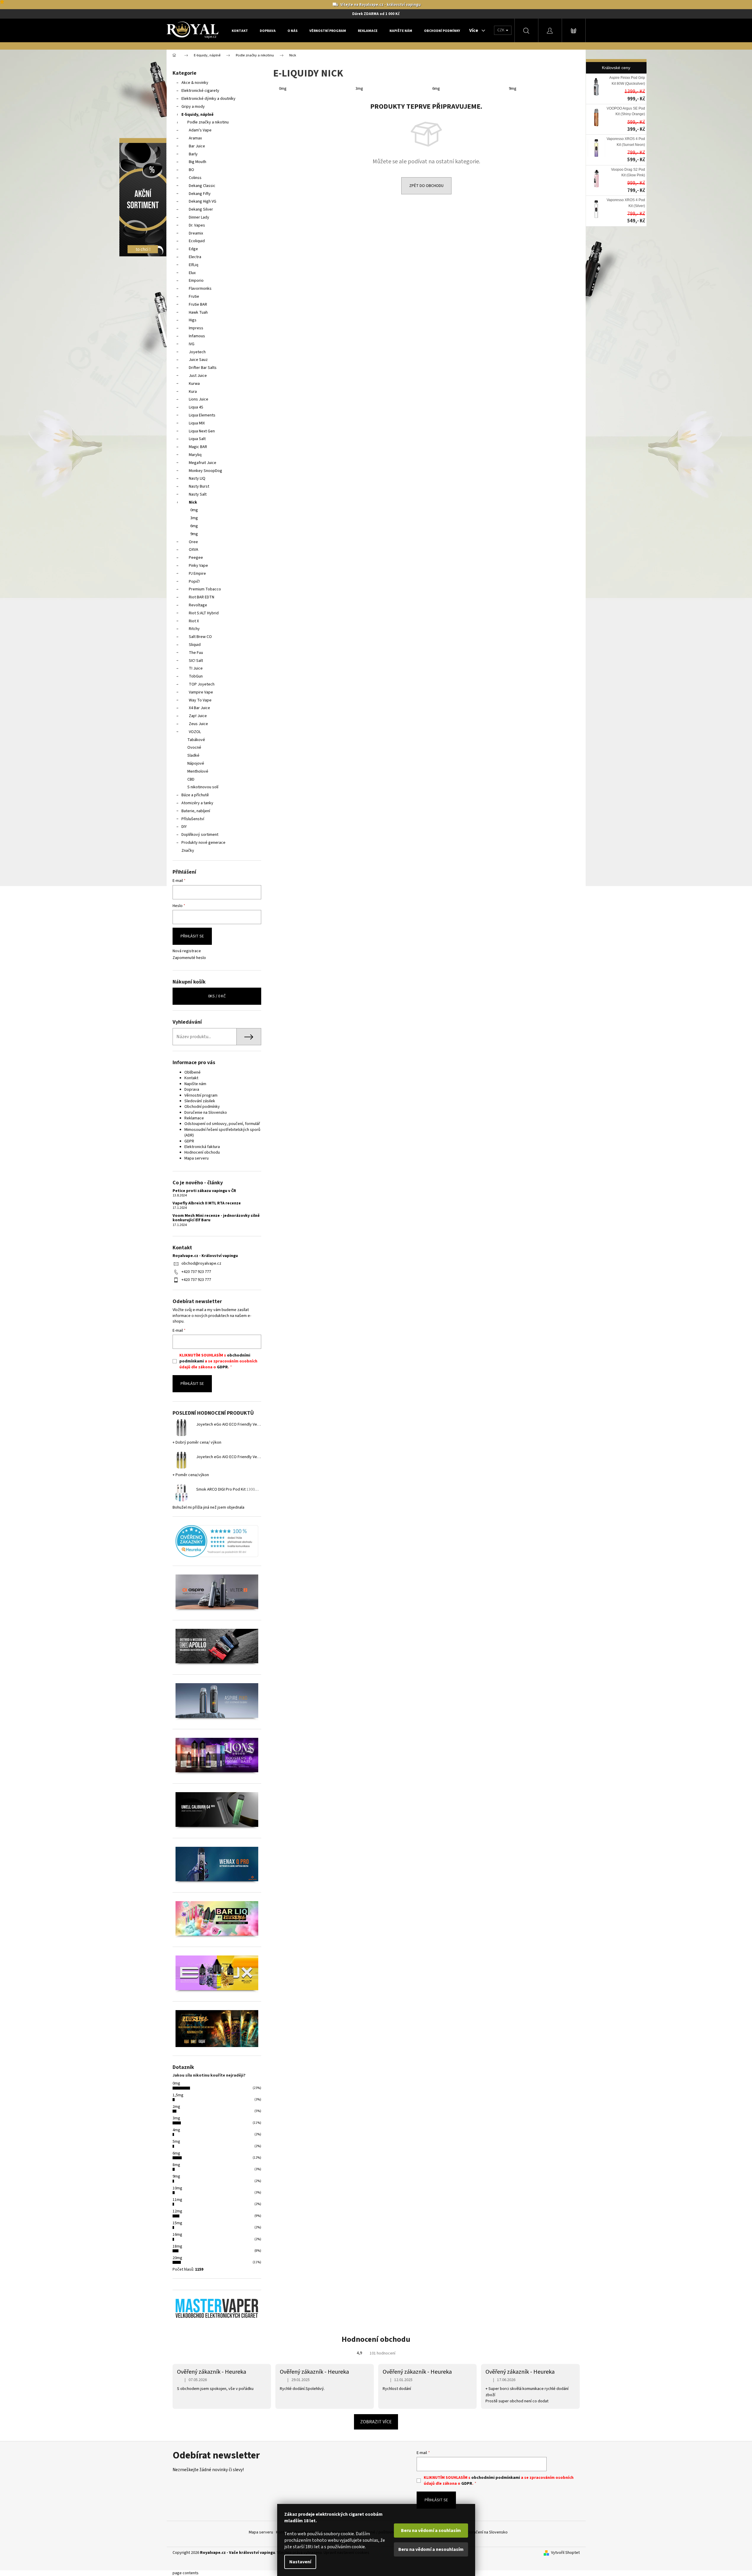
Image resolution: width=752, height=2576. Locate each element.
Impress (196, 328)
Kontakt (191, 1078)
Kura (193, 392)
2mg (176, 2107)
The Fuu (196, 653)
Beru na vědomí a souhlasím (431, 2531)
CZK (501, 30)
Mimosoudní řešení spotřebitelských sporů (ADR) (222, 1133)
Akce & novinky (195, 83)
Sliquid (195, 645)
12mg (177, 2211)
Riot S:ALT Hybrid (204, 613)
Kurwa (194, 384)
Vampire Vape (201, 692)
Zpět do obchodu (426, 186)
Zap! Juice (198, 716)
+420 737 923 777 (196, 1272)
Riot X (194, 621)
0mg (194, 510)
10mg (177, 2188)
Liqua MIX (197, 423)
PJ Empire (197, 574)
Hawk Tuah (198, 312)
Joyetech (197, 352)
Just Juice (198, 376)
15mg (177, 2223)
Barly (193, 154)
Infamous (197, 336)
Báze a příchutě (195, 795)
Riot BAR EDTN (202, 597)
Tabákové (196, 740)
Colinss (195, 178)
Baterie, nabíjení (196, 811)
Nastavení (300, 2562)
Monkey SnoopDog (206, 471)
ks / (217, 996)
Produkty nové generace (203, 843)
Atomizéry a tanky (197, 803)
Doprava (192, 1090)
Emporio (196, 281)
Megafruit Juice (203, 463)
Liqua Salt (197, 439)
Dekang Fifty (200, 194)
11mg (177, 2200)
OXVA (194, 550)
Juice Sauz (198, 360)
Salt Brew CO (200, 637)
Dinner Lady (199, 217)
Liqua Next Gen (202, 431)
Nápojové (196, 763)
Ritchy (194, 629)
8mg (176, 2165)
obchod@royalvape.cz (201, 1263)
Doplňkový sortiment (200, 835)
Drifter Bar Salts (203, 368)
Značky (188, 851)
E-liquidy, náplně (198, 115)
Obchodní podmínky (202, 1107)
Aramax (195, 138)
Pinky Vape (198, 566)
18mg (177, 2246)
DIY (184, 827)
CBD (191, 779)
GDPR (189, 1141)
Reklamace (194, 1118)
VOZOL (195, 732)
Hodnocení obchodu (202, 1152)
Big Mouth (198, 162)
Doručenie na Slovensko (206, 1113)
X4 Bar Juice (199, 708)
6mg (194, 526)
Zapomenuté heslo (189, 958)
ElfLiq (194, 265)
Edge (193, 249)
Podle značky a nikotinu (208, 122)
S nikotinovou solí (203, 787)
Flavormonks (200, 289)
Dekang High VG (203, 201)
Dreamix (196, 233)
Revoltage (198, 605)
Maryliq (195, 455)
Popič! (194, 582)
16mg (177, 2235)
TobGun (196, 676)
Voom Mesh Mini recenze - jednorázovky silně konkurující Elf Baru (216, 1218)
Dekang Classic (202, 186)
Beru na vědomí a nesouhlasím (431, 2549)
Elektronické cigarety (200, 91)
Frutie (194, 297)
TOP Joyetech (202, 684)
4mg (176, 2130)
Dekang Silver (201, 209)
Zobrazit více (376, 2422)
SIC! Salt (196, 661)
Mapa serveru (196, 1158)
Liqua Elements (202, 415)
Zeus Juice (198, 724)
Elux (192, 273)
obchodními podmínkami (496, 2478)
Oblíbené (193, 1072)
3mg (194, 518)
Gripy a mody (193, 107)
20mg (177, 2258)
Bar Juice (197, 146)
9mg (194, 534)
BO (191, 170)
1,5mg (178, 2095)
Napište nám (195, 1084)
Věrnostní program (201, 1095)
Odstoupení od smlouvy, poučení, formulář (222, 1124)
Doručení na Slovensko (488, 2532)
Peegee (196, 558)
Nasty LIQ (197, 478)
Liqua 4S (196, 407)
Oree (193, 542)
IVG (192, 344)
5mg (176, 2142)
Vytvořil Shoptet (565, 2553)
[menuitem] (240, 31)
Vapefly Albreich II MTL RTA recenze (207, 1203)
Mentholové (198, 771)
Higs (193, 320)
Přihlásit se (192, 936)
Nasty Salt (198, 494)
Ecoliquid (197, 241)
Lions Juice (199, 399)
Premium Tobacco (205, 589)
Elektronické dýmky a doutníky (208, 99)
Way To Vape (200, 700)
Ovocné (194, 748)
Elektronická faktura (202, 1147)
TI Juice (196, 668)
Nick (193, 502)
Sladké (193, 755)
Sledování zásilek (200, 1101)
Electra (195, 257)
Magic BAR (198, 447)
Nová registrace (187, 951)
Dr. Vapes (197, 225)
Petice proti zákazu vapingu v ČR (204, 1191)
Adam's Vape (200, 130)
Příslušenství (193, 819)
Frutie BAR (198, 305)
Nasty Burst (199, 486)
